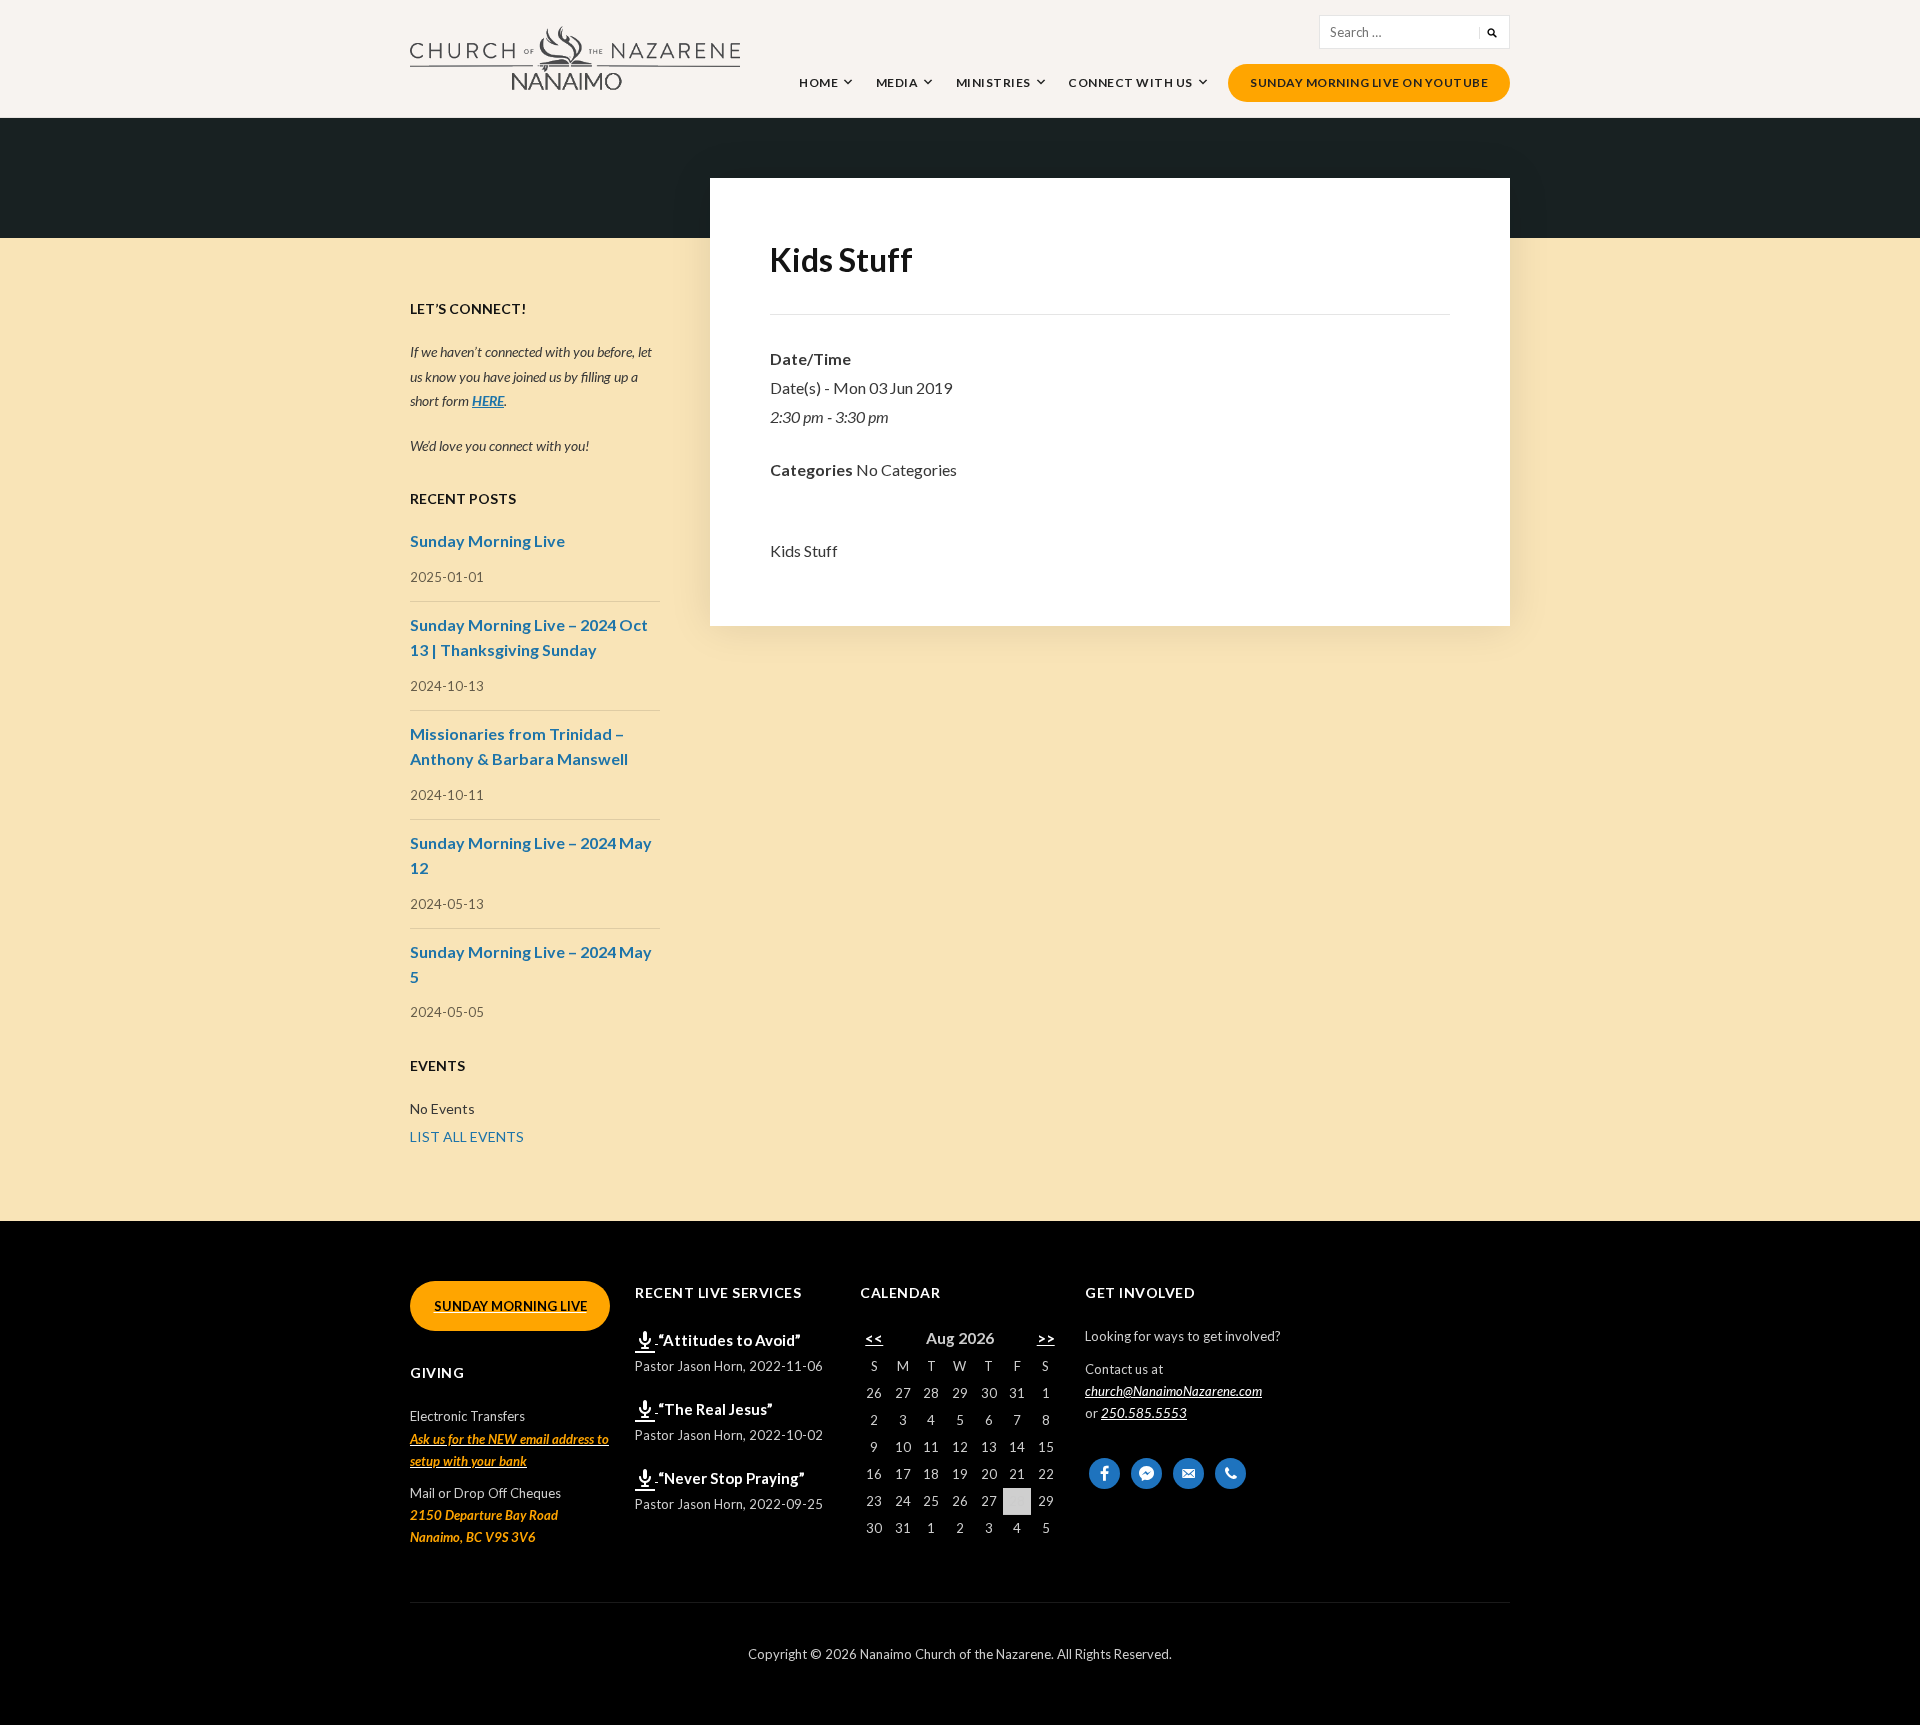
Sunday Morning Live (487, 540)
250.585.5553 (1144, 1413)
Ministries (993, 82)
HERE (488, 400)
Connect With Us (1130, 82)
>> (1046, 1338)
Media (897, 82)
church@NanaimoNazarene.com (1173, 1391)
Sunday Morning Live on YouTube (1369, 82)
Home (818, 82)
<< (874, 1338)
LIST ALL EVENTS (467, 1136)
